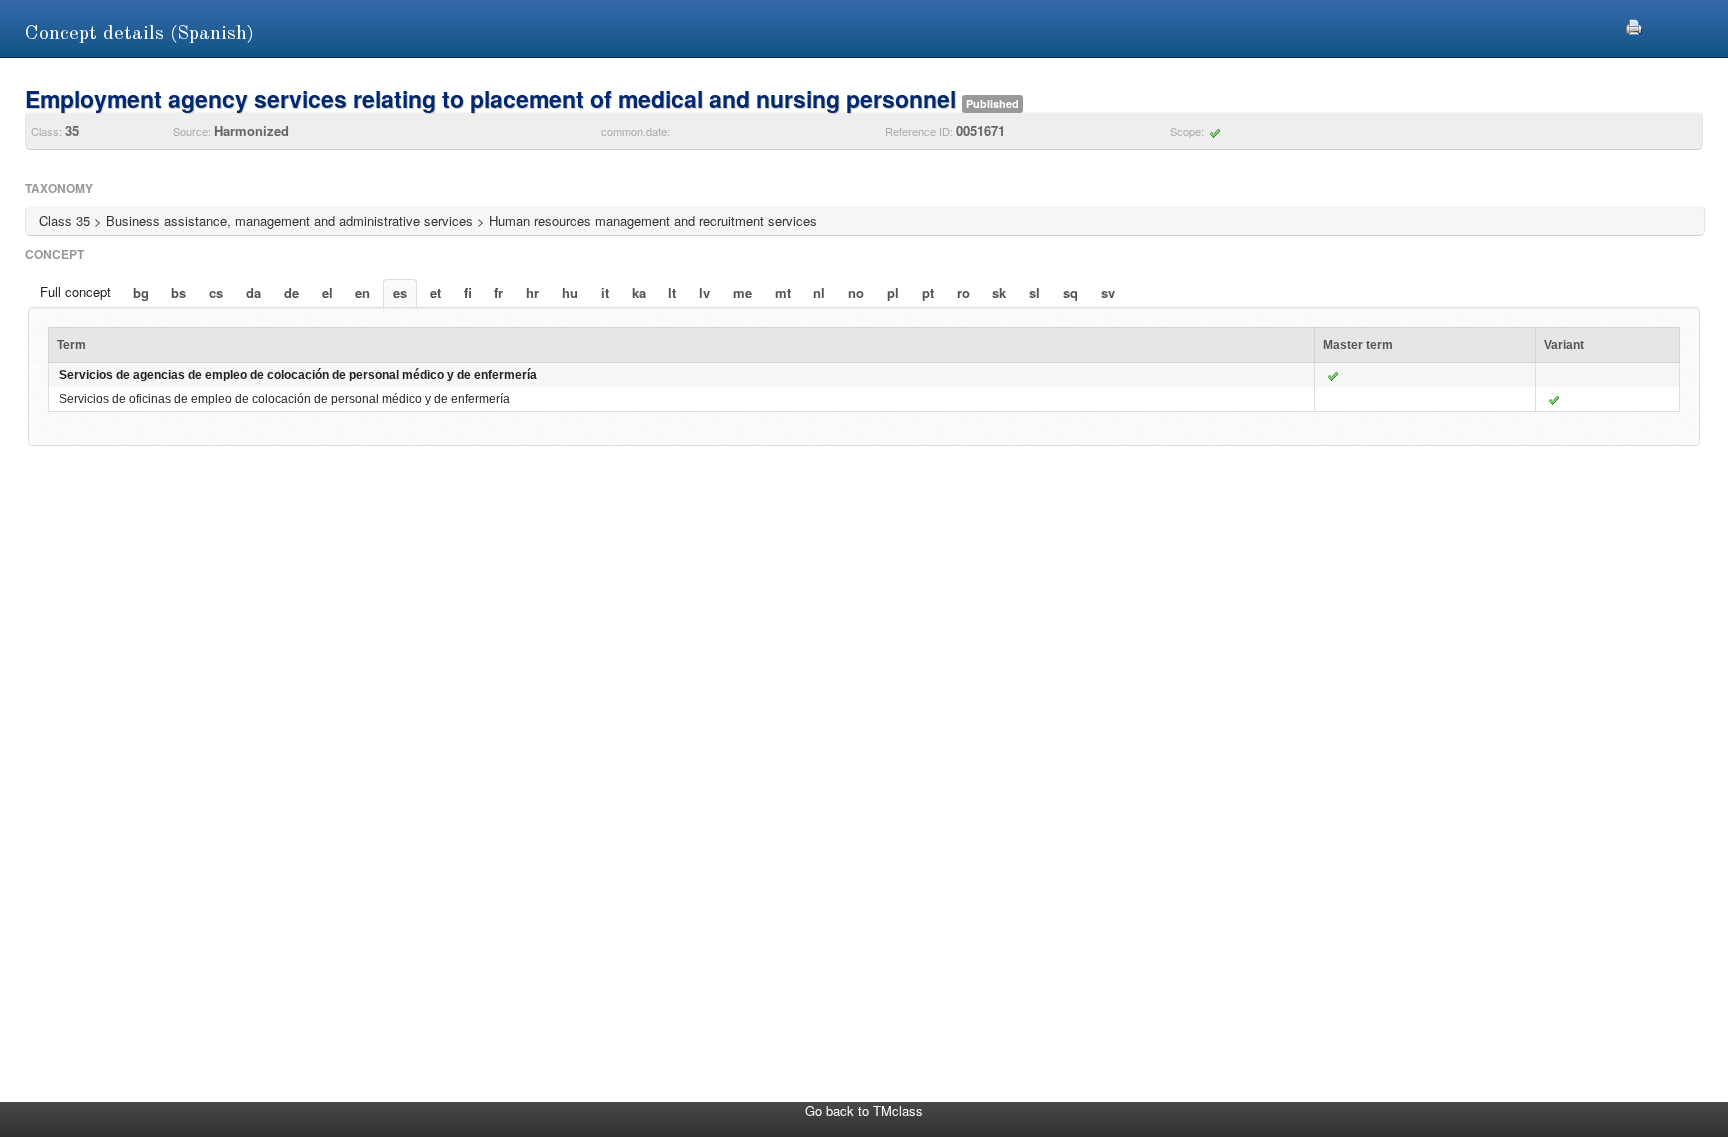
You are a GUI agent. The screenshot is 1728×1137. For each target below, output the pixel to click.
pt (928, 292)
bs (178, 292)
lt (672, 292)
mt (783, 292)
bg (141, 292)
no (856, 292)
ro (963, 292)
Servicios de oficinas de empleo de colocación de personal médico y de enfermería (284, 399)
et (435, 292)
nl (819, 292)
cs (216, 292)
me (742, 292)
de (291, 292)
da (253, 292)
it (605, 292)
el (327, 292)
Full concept (75, 291)
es (400, 292)
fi (468, 292)
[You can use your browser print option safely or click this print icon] (1634, 24)
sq (1070, 292)
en (362, 292)
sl (1034, 292)
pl (893, 292)
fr (498, 292)
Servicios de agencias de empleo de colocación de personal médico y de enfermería (298, 375)
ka (639, 292)
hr (532, 292)
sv (1108, 292)
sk (999, 292)
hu (570, 292)
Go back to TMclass (864, 1110)
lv (704, 292)
